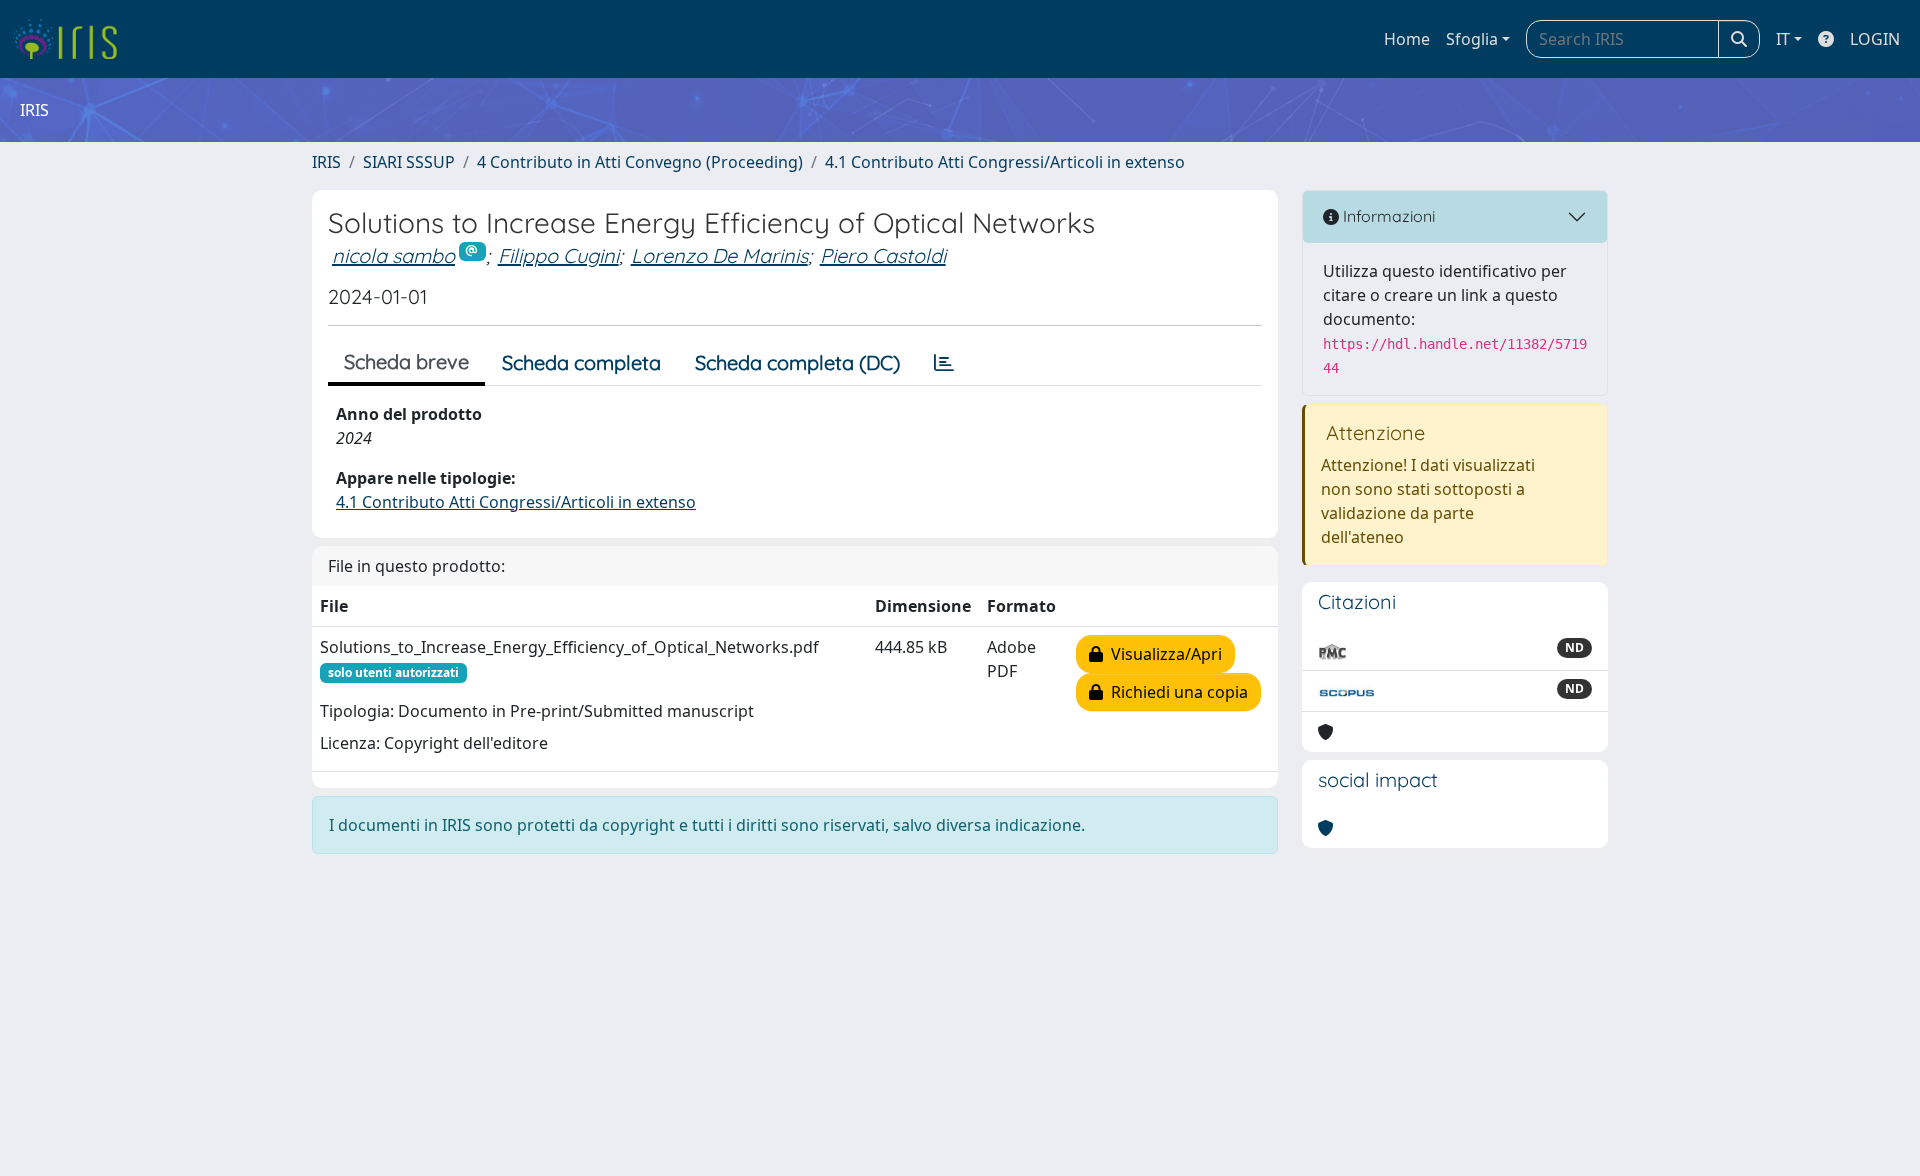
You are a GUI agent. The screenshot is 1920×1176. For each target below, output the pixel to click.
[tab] (944, 363)
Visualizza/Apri (1162, 654)
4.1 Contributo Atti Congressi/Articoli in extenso (1005, 162)
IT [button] (1783, 39)
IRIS (326, 162)
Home (1407, 39)
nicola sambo (393, 255)
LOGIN (1875, 39)
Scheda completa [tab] (581, 362)
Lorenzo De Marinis (719, 255)
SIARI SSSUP (409, 162)
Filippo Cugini (558, 255)
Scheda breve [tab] (406, 361)
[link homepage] (72, 39)
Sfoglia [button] (1472, 39)
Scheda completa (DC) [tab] (797, 362)
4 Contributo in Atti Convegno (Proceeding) (640, 162)
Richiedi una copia (1175, 692)
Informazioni (1387, 216)
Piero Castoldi (883, 255)
